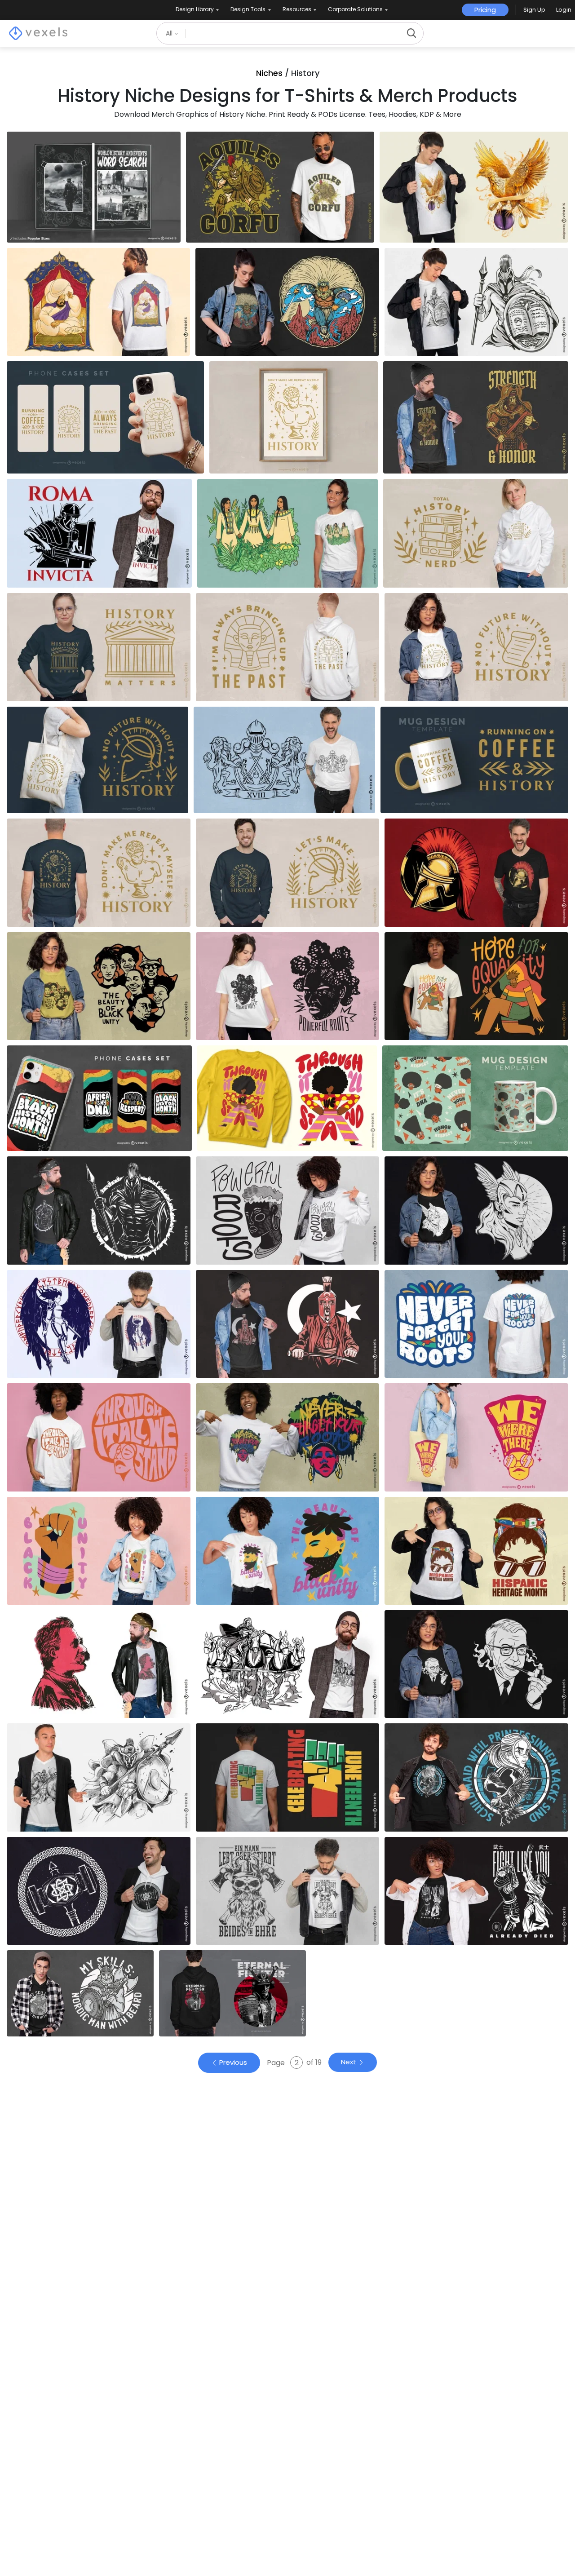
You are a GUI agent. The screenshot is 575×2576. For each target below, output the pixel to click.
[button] (534, 10)
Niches (269, 73)
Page (277, 2063)
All (170, 33)
